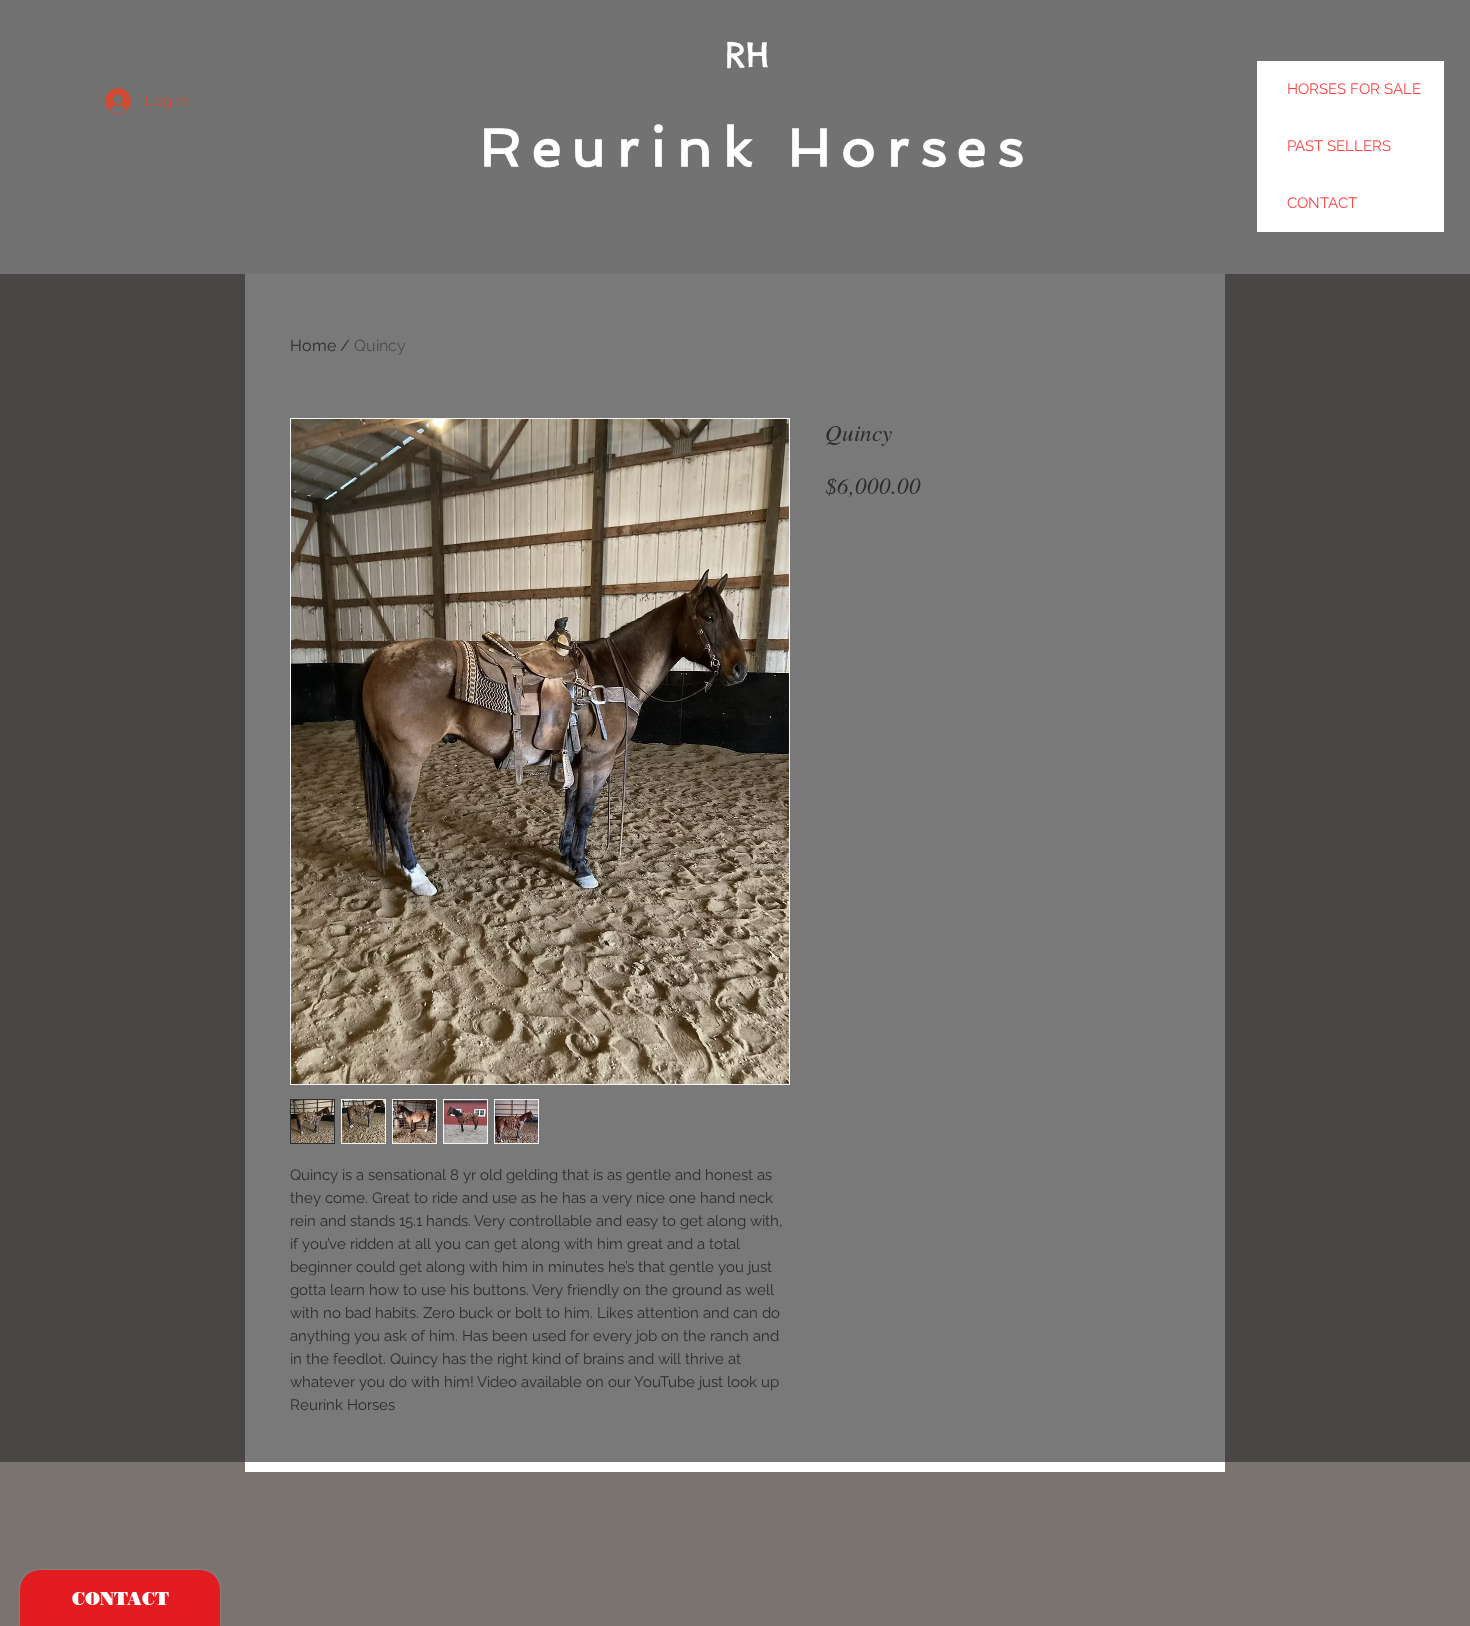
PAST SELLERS (1339, 146)
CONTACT (1322, 203)
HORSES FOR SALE (1354, 89)
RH (747, 54)
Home (313, 345)
